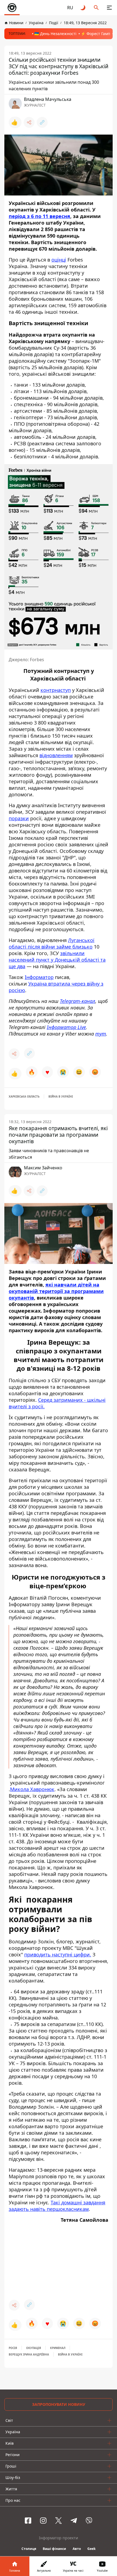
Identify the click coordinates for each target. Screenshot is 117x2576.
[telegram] (74, 2521)
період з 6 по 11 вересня (39, 216)
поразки (19, 818)
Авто (77, 2549)
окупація (34, 2348)
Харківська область (24, 1096)
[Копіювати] (42, 122)
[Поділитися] (29, 122)
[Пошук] (96, 8)
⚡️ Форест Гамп (96, 34)
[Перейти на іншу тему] (83, 8)
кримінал (58, 2348)
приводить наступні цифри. (58, 1954)
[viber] (89, 2521)
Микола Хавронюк (32, 1789)
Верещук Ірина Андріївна (29, 2354)
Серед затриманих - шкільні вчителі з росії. (57, 1403)
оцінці (59, 260)
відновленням (56, 755)
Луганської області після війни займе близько (52, 943)
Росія (13, 2348)
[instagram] (43, 2521)
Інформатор (39, 977)
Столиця (29, 2549)
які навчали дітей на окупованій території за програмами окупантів (56, 1291)
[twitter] (59, 2521)
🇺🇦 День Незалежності (55, 34)
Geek (91, 2549)
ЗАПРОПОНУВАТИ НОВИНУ (59, 2404)
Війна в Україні (61, 1096)
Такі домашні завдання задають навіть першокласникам (57, 2206)
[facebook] (28, 2521)
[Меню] (109, 8)
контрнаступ (56, 690)
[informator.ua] (12, 8)
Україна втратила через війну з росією (56, 987)
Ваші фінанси (54, 2549)
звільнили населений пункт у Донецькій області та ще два (57, 960)
